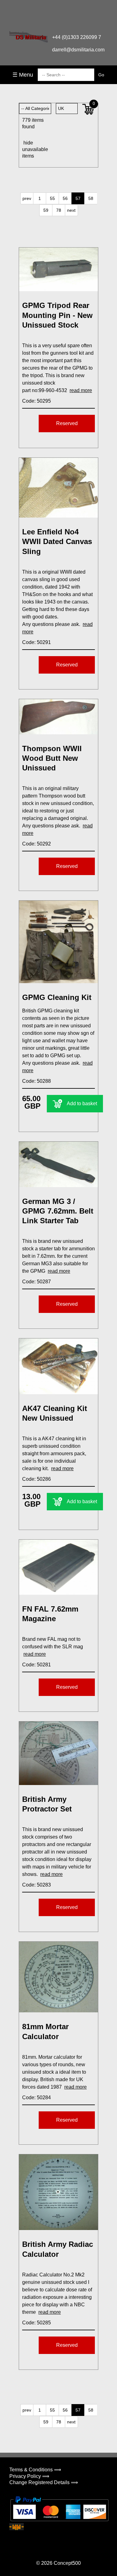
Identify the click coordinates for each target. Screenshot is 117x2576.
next (71, 210)
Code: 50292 (37, 844)
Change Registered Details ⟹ (44, 2482)
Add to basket (82, 1103)
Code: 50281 (37, 1665)
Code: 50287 (37, 1282)
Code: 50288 (37, 1081)
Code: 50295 (37, 401)
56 (65, 198)
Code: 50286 (37, 1479)
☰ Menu (23, 75)
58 (91, 198)
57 (78, 198)
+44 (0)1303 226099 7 (77, 37)
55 (52, 198)
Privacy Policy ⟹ (29, 2476)
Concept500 (67, 2563)
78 (59, 210)
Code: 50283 (37, 1885)
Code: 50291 (37, 642)
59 (46, 210)
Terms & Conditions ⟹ (35, 2470)
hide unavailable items (29, 149)
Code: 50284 (37, 2098)
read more (81, 390)
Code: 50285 (37, 2323)
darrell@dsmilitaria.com (78, 50)
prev (27, 198)
